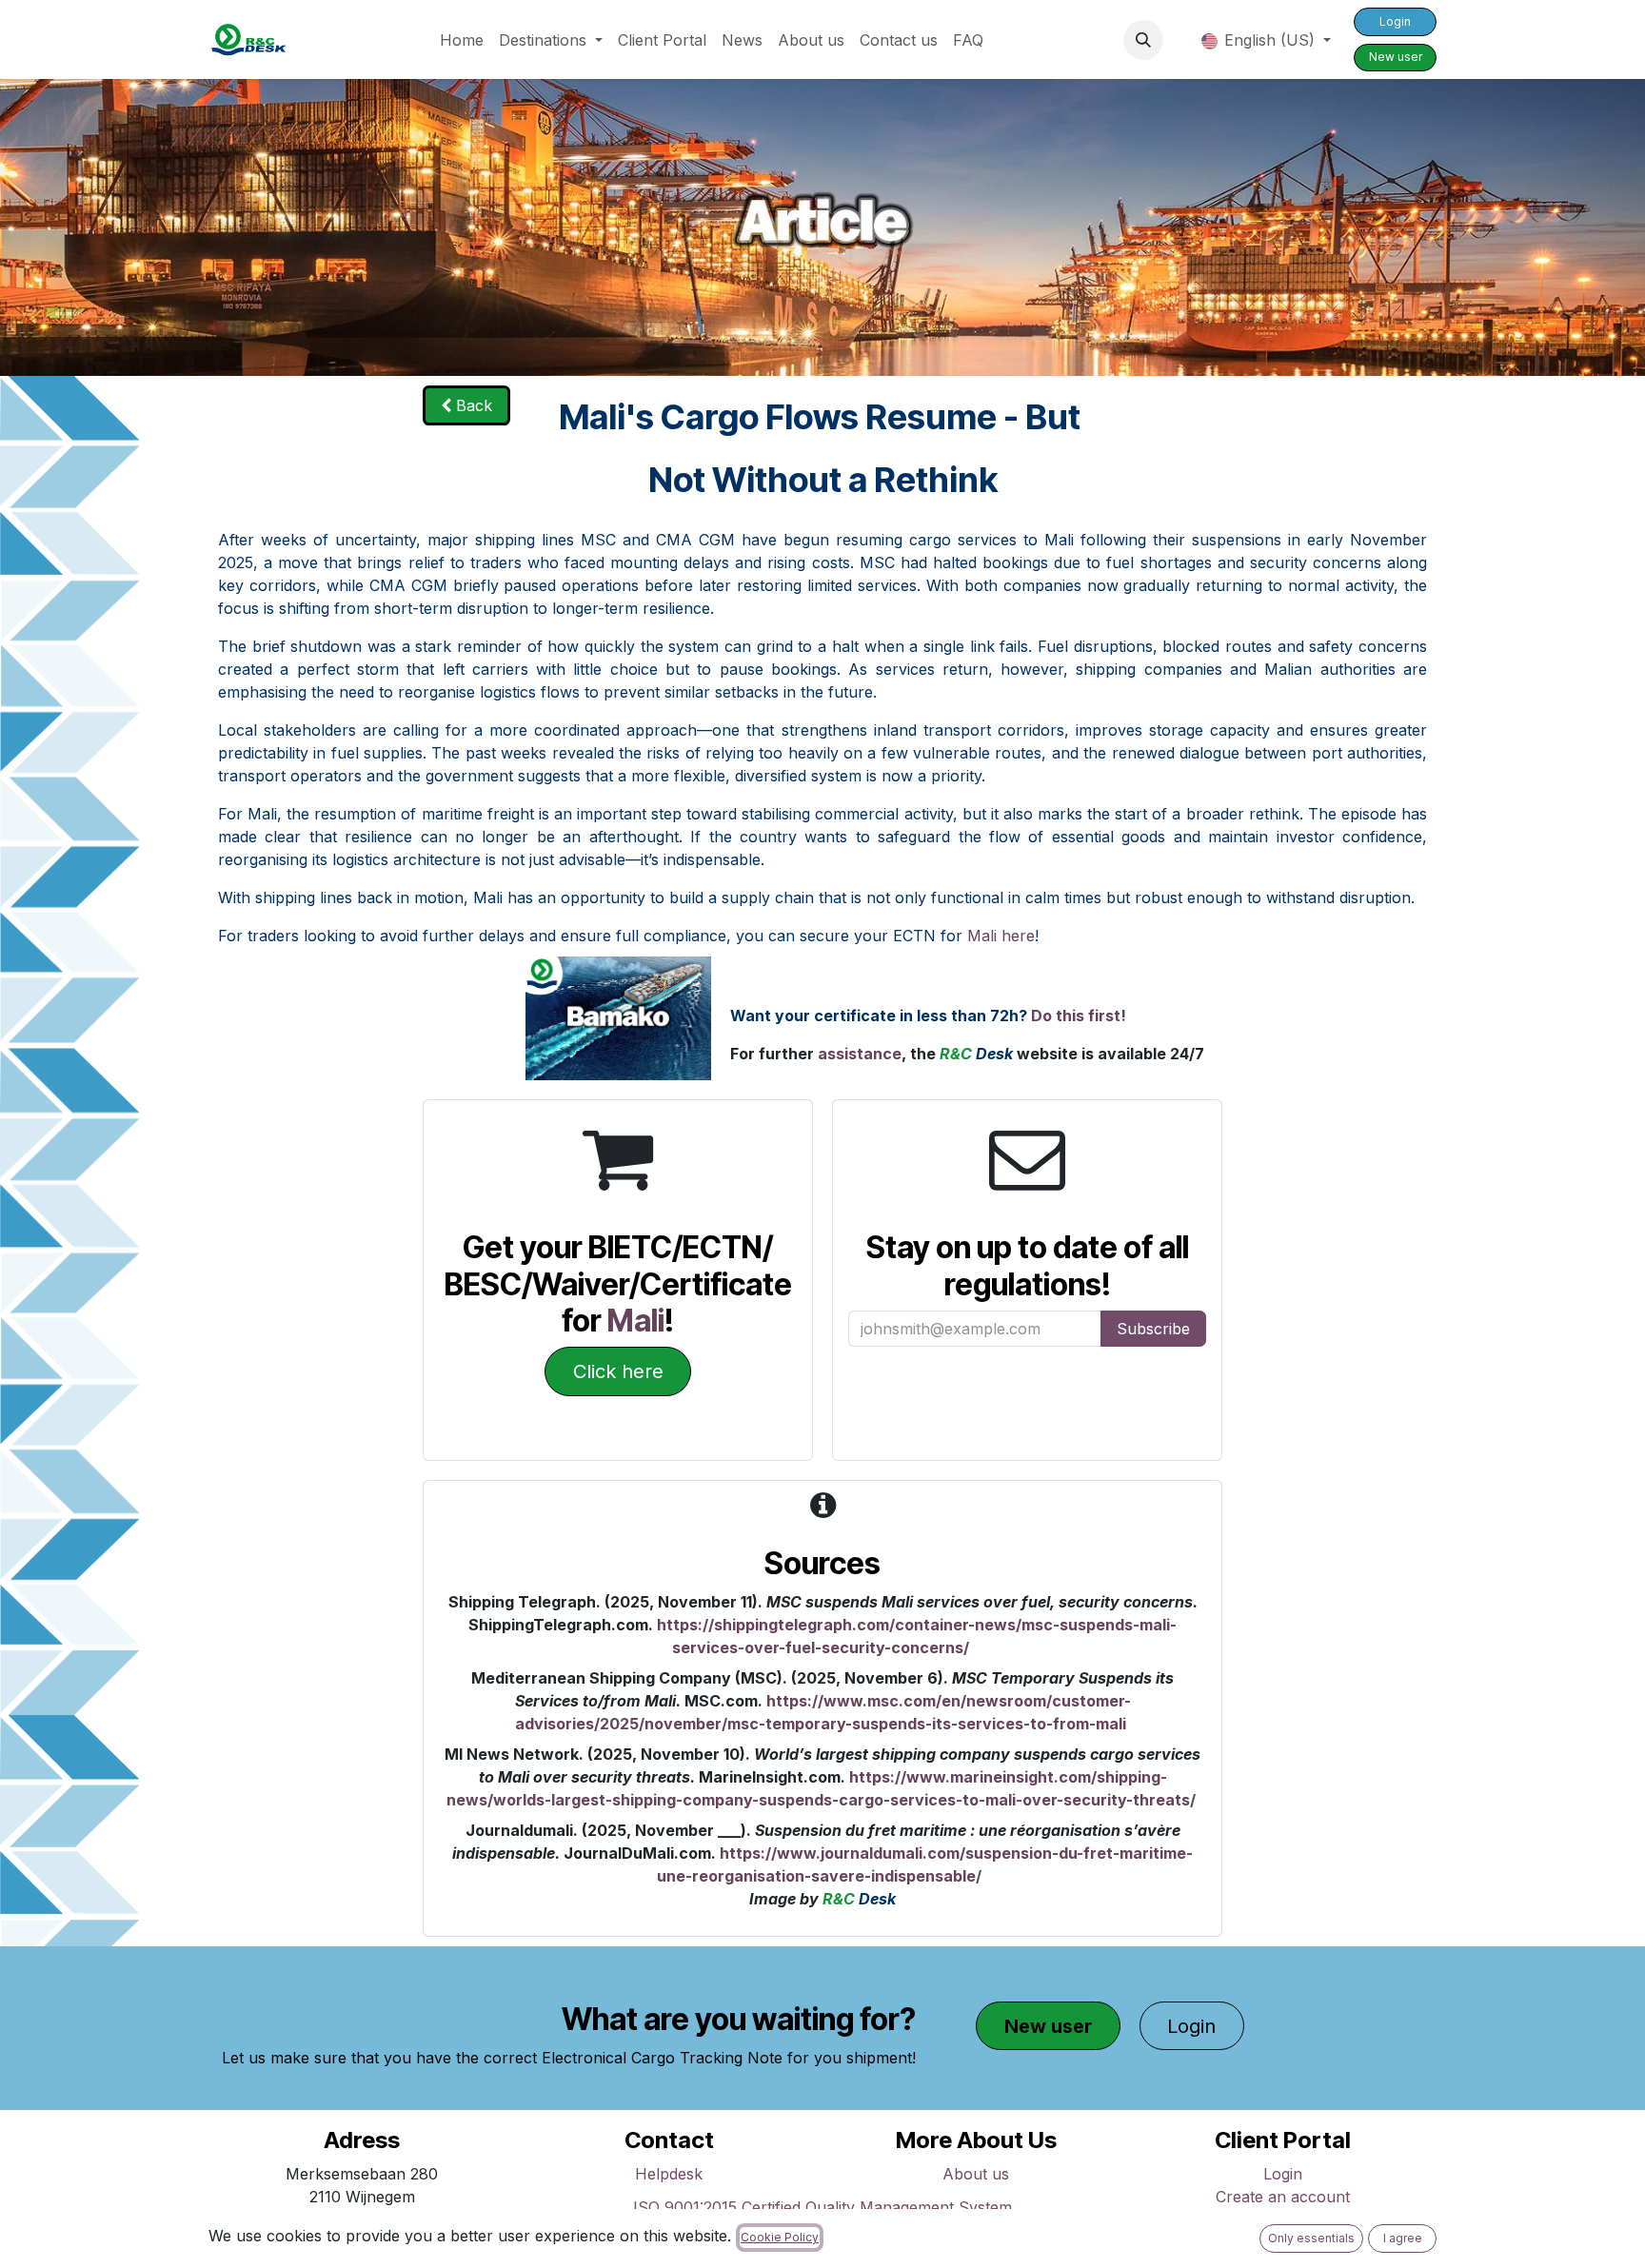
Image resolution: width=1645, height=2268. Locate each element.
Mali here (1001, 936)
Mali (636, 1321)
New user (1396, 57)
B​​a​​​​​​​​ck (472, 405)
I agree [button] (1403, 2238)
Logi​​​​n (1395, 21)
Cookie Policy (780, 2237)
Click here (618, 1371)
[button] (1143, 40)
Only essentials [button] (1311, 2238)
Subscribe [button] (1153, 1329)
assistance (860, 1054)
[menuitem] (462, 40)
